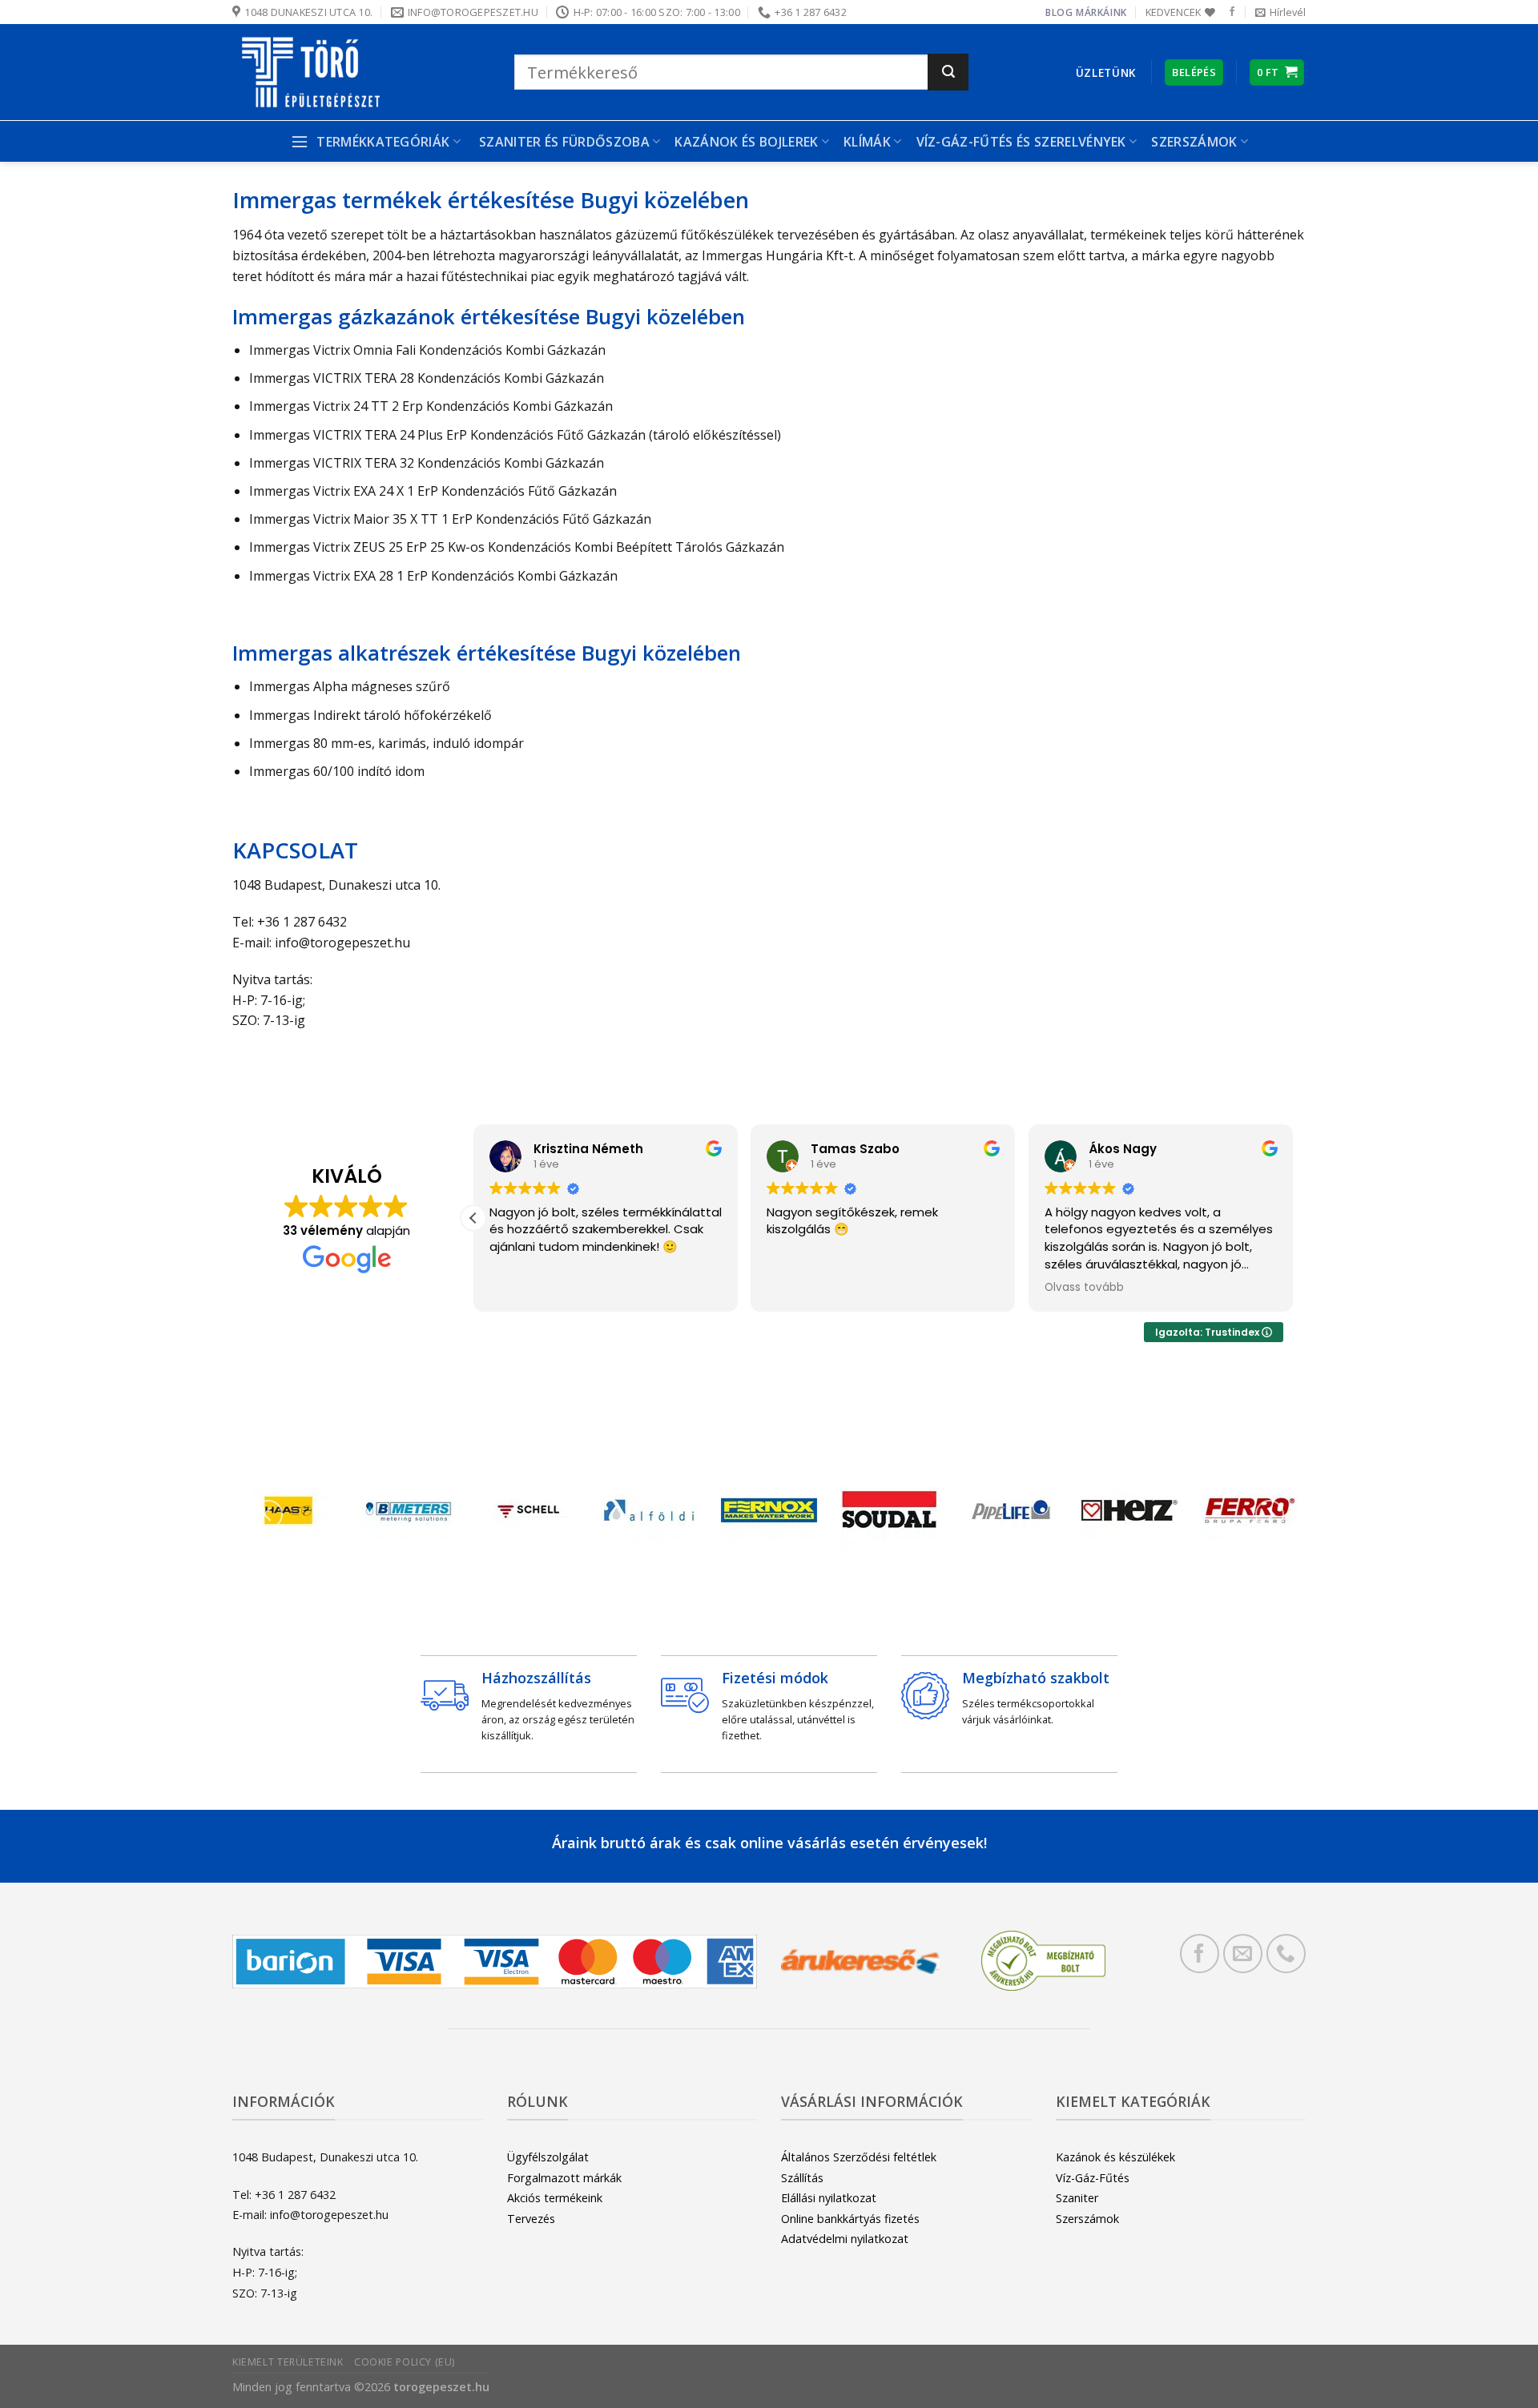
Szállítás (802, 2178)
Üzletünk (1106, 72)
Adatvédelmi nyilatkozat (845, 2239)
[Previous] (268, 1514)
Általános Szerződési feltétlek (859, 2157)
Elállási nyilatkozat (829, 2198)
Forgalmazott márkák (564, 2178)
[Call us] (1286, 1954)
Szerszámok (1087, 2219)
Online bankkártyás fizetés (850, 2219)
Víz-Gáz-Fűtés (1093, 2178)
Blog (1059, 12)
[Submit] (948, 72)
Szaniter (1077, 2198)
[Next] (1270, 1514)
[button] (473, 1218)
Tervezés (531, 2219)
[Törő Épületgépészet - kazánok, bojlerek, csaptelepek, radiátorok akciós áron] (361, 72)
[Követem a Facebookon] (1232, 12)
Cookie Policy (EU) (405, 2362)
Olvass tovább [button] (1084, 1288)
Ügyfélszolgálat (548, 2157)
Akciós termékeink (555, 2198)
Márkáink (1101, 12)
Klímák (867, 142)
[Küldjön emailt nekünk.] (1243, 1954)
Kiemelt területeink (288, 2362)
